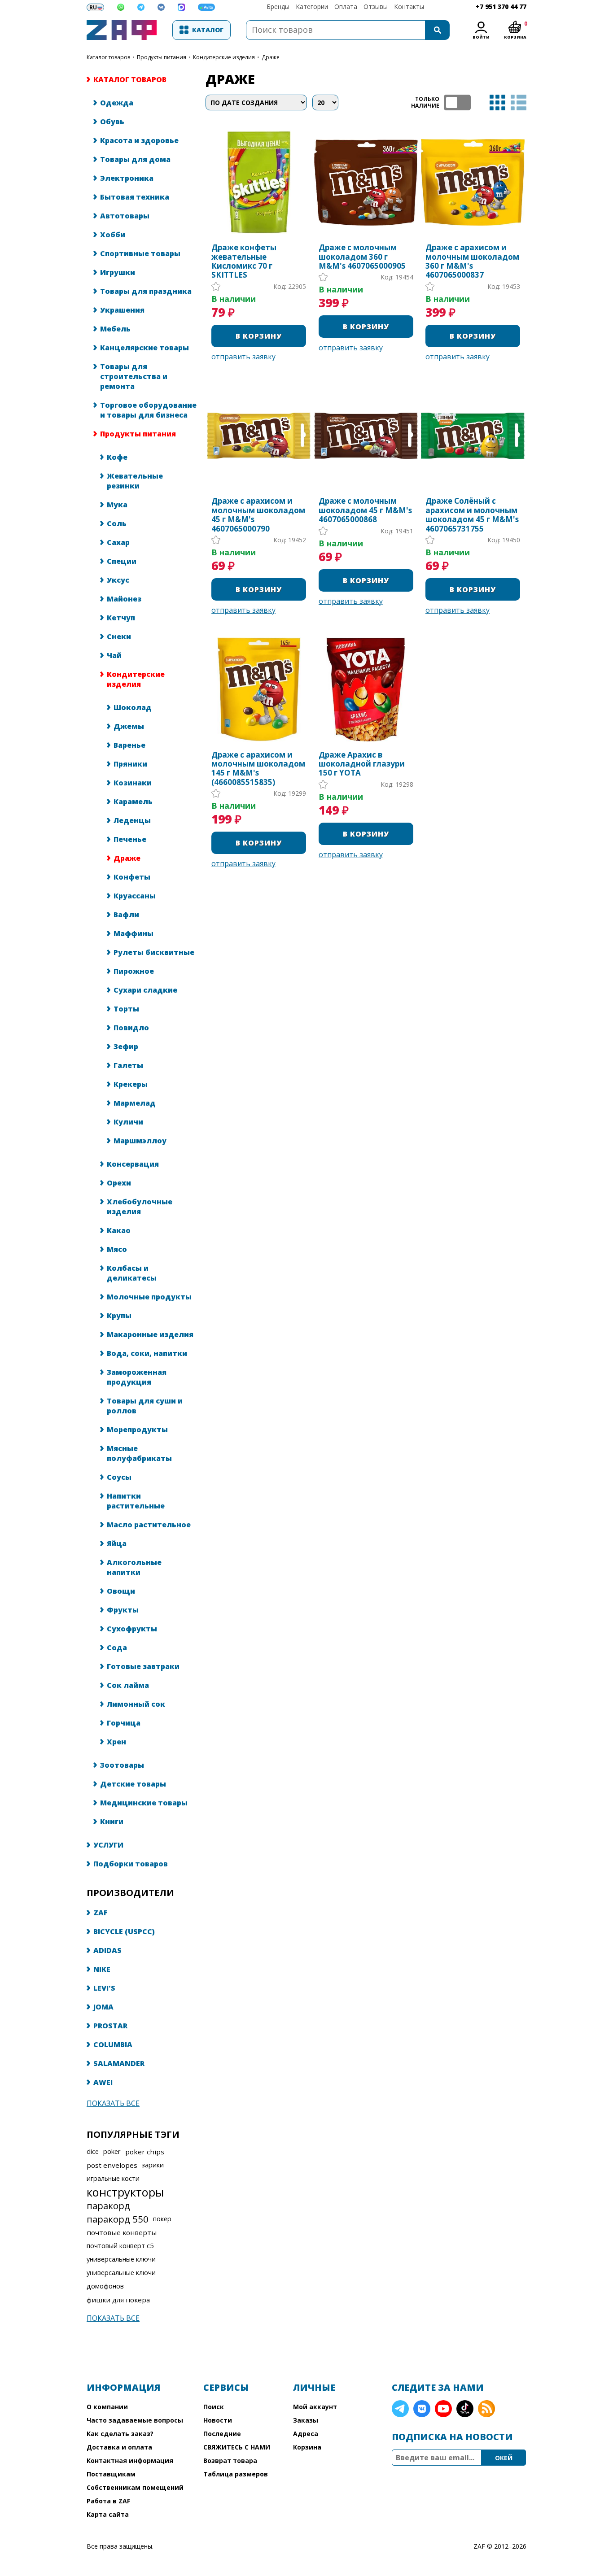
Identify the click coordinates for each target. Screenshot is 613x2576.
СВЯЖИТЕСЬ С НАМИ (237, 2447)
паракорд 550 (118, 2219)
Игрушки (118, 272)
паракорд (108, 2206)
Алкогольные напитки (134, 1567)
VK (422, 2409)
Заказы (306, 2420)
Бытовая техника (135, 197)
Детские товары (133, 1784)
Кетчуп (121, 618)
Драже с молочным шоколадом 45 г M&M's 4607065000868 (365, 510)
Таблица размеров (236, 2474)
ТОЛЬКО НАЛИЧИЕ (457, 102)
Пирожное (134, 971)
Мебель (115, 329)
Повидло (131, 1028)
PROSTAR (110, 2026)
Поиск (214, 2407)
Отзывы (376, 7)
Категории (312, 7)
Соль (117, 523)
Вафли (126, 915)
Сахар (118, 542)
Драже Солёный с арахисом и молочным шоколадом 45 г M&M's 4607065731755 (472, 515)
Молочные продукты (149, 1297)
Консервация (133, 1164)
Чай (114, 655)
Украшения (122, 310)
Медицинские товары (144, 1803)
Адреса (306, 2434)
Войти (481, 37)
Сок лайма (128, 1685)
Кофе (117, 457)
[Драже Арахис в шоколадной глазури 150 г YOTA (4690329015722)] (366, 689)
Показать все (113, 2103)
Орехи (119, 1183)
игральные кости (113, 2178)
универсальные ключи (121, 2259)
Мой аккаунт (315, 2407)
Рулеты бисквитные (154, 952)
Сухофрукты (132, 1629)
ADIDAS (107, 1950)
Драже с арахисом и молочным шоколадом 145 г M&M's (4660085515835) (258, 769)
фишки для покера (118, 2300)
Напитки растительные (136, 1501)
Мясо (117, 1249)
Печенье (130, 839)
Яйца (117, 1543)
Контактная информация (130, 2460)
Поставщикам (111, 2474)
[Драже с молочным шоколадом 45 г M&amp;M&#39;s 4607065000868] (366, 436)
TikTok (465, 2409)
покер (162, 2219)
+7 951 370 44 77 (501, 7)
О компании (107, 2407)
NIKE (102, 1969)
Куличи (128, 1122)
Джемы (129, 726)
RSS (486, 2409)
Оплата (346, 7)
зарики (153, 2165)
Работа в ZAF (108, 2501)
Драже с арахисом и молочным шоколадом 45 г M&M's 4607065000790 (258, 515)
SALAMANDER (119, 2063)
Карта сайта (108, 2514)
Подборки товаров (131, 1864)
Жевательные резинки (135, 481)
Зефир (126, 1046)
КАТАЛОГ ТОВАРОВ (108, 57)
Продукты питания (162, 57)
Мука (117, 505)
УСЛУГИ (108, 1845)
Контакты (409, 7)
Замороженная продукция (137, 1377)
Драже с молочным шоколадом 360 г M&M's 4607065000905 (362, 257)
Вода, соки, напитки (147, 1353)
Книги (112, 1822)
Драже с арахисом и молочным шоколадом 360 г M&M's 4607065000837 (472, 262)
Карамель (133, 802)
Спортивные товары (140, 253)
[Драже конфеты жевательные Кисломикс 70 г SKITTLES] (259, 182)
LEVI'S (104, 1988)
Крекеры (131, 1084)
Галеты (128, 1065)
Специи (122, 561)
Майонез (124, 599)
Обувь (112, 122)
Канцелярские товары (144, 348)
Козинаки (133, 783)
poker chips (145, 2152)
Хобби (113, 235)
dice (93, 2151)
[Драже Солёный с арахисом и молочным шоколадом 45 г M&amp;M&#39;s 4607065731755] (473, 436)
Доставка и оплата (119, 2447)
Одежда (117, 103)
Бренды (278, 7)
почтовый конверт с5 (120, 2246)
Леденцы (132, 820)
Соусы (119, 1477)
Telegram (400, 2409)
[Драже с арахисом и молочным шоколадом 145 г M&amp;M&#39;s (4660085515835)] (259, 689)
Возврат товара (230, 2460)
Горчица (124, 1723)
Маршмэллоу (140, 1141)
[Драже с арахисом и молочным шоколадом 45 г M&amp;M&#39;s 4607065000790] (259, 436)
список (519, 102)
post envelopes (112, 2165)
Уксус (118, 580)
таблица (497, 102)
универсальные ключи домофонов (121, 2279)
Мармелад (135, 1103)
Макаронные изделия (150, 1334)
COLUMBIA (113, 2044)
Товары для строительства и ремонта (134, 376)
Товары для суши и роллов (145, 1406)
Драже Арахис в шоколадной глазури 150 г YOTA (362, 764)
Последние (222, 2434)
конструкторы (125, 2192)
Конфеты (132, 877)
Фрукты (123, 1610)
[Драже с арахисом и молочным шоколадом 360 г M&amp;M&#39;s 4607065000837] (473, 182)
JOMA (103, 2007)
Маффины (134, 933)
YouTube (443, 2409)
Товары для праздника (146, 291)
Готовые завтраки (143, 1666)
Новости (218, 2420)
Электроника (127, 178)
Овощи (121, 1591)
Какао (119, 1230)
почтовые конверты (122, 2232)
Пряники (130, 764)
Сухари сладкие (145, 990)
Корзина (307, 2447)
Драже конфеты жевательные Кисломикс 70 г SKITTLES (244, 262)
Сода (117, 1648)
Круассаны (135, 896)
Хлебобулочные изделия (140, 1207)
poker (112, 2151)
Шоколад (133, 707)
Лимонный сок (136, 1704)
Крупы (119, 1316)
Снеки (119, 636)
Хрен (116, 1742)
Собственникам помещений (135, 2487)
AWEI (103, 2082)
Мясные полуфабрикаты (139, 1453)
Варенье (129, 745)
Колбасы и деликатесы (132, 1273)
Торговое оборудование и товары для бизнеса (148, 410)
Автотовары (125, 216)
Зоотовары (122, 1765)
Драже (127, 858)
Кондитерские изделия (224, 57)
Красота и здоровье (139, 140)
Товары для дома (135, 159)
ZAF (101, 1913)
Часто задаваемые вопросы (135, 2420)
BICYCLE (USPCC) (124, 1931)
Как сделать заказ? (120, 2434)
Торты (126, 1009)
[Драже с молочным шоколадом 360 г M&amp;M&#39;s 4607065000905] (366, 182)
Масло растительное (149, 1525)
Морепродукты (137, 1430)
